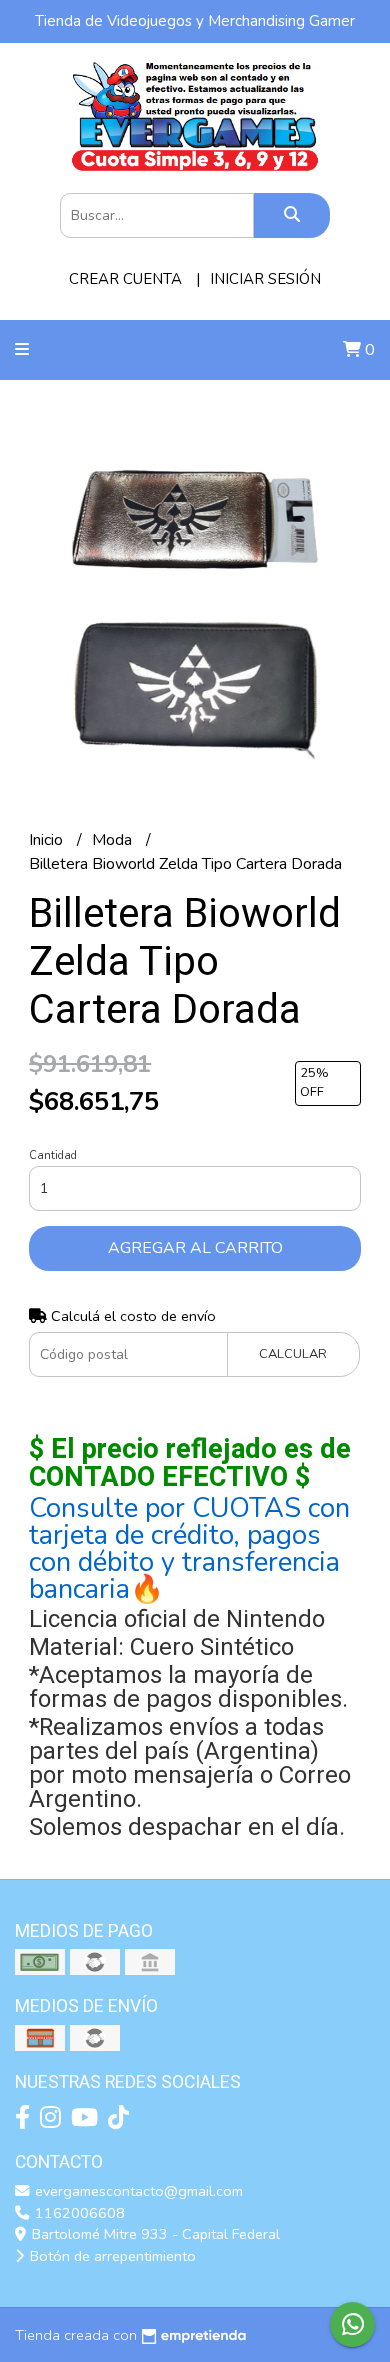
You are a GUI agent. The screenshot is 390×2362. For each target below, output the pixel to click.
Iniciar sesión (265, 279)
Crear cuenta (125, 279)
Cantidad (53, 1155)
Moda (114, 840)
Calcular (293, 1354)
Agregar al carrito (195, 1248)
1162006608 (78, 2213)
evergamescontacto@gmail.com (137, 2191)
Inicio (48, 840)
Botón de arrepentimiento (111, 2256)
